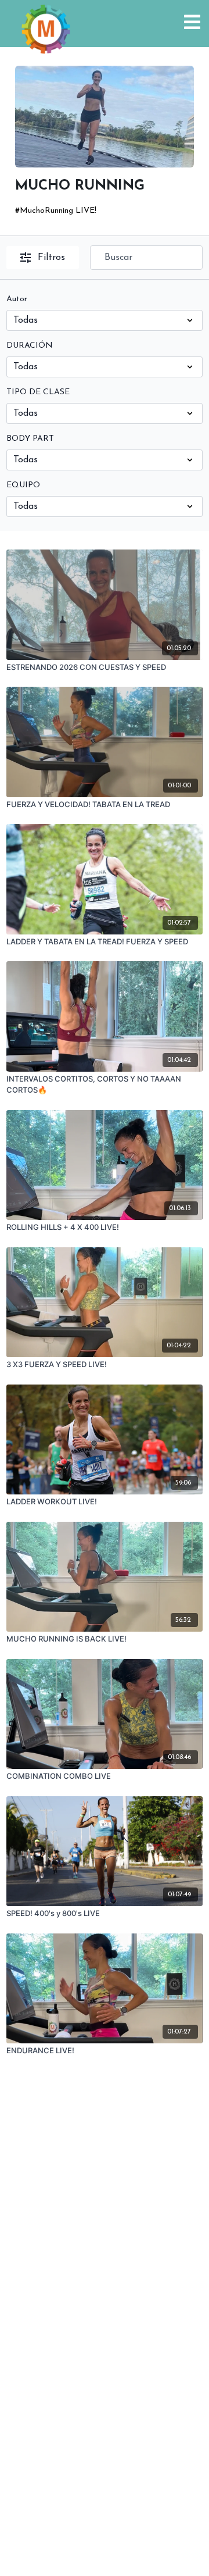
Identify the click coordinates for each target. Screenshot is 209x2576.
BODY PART (30, 439)
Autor (17, 299)
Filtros (51, 258)
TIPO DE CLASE (38, 392)
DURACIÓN (30, 346)
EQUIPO (23, 485)
